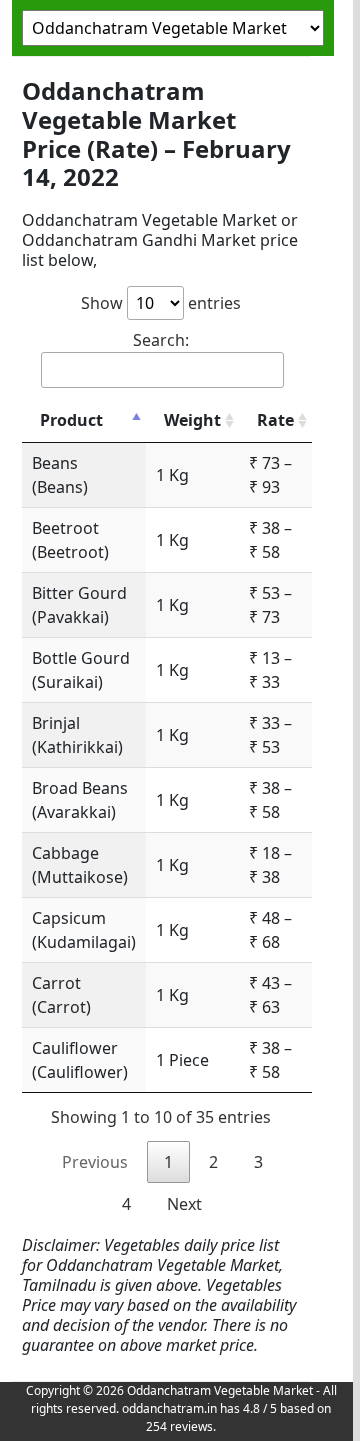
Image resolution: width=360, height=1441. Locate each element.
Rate (275, 420)
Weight (192, 420)
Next (184, 1204)
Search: (161, 340)
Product (71, 420)
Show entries (161, 303)
